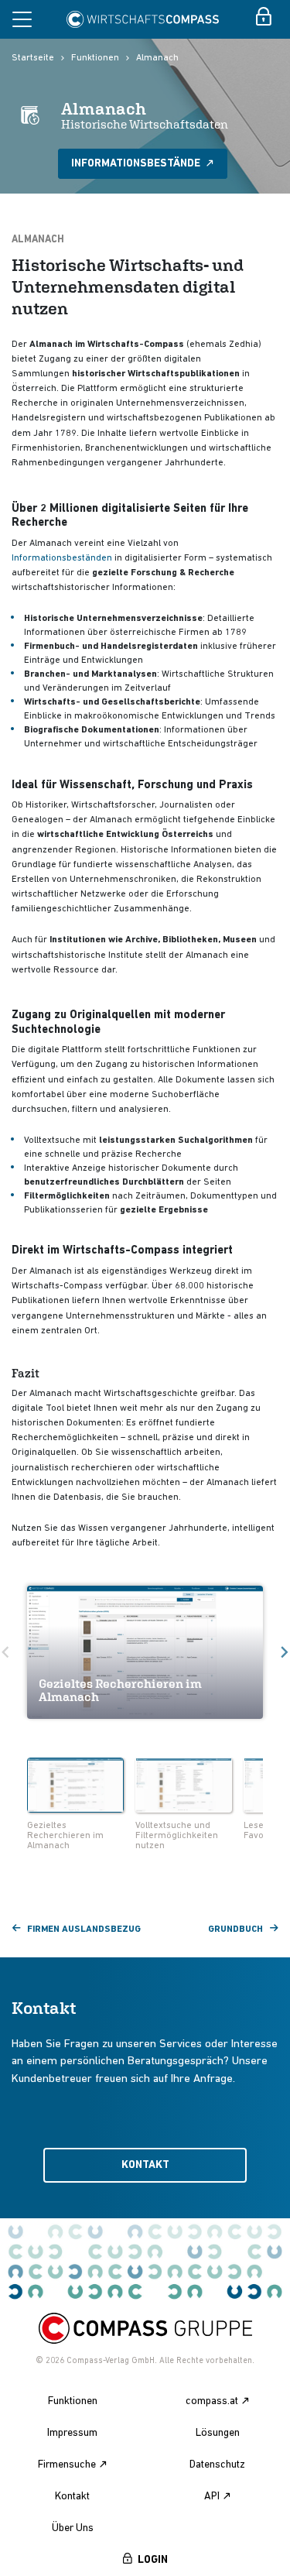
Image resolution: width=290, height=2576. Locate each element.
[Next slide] (268, 1786)
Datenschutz (217, 2465)
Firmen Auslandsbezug (84, 1929)
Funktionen (95, 58)
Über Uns (73, 2528)
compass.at (212, 2401)
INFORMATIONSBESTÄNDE (137, 164)
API (212, 2497)
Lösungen (218, 2433)
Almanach (157, 58)
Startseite (33, 58)
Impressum (72, 2433)
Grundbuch (235, 1929)
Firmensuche (67, 2465)
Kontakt (145, 2165)
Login (153, 2560)
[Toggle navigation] (22, 19)
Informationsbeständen (62, 558)
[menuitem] (75, 1806)
